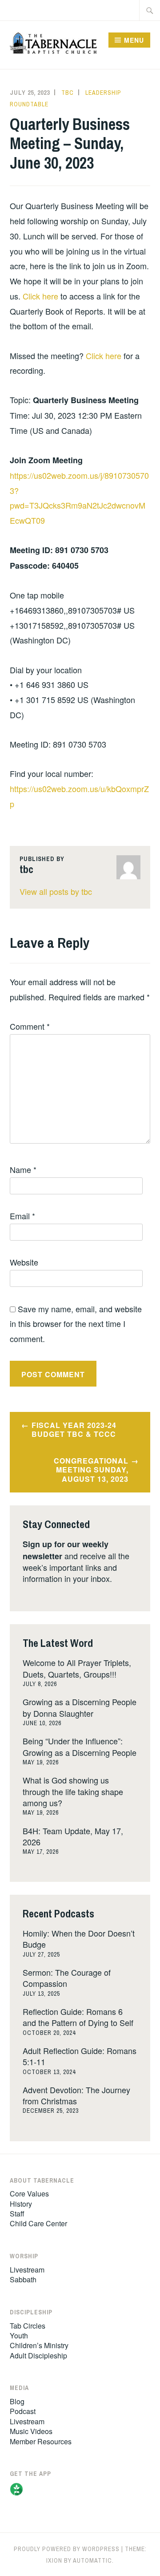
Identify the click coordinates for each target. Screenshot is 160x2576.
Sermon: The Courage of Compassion (67, 1978)
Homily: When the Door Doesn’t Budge (79, 1939)
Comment (30, 1026)
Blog (17, 2401)
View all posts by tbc (56, 891)
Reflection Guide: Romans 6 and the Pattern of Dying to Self (78, 2017)
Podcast (23, 2411)
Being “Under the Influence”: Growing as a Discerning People (80, 1746)
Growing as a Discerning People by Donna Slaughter (80, 1707)
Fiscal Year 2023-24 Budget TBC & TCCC (74, 1430)
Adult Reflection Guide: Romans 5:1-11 (80, 2056)
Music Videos (31, 2431)
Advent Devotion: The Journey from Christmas (76, 2095)
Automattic (92, 2560)
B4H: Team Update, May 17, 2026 (73, 1836)
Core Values (29, 2194)
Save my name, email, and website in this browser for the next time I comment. (76, 1324)
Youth (19, 2335)
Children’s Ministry (39, 2345)
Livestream (27, 2270)
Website (24, 1262)
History (21, 2204)
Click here (40, 296)
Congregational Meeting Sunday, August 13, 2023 (91, 1470)
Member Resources (41, 2441)
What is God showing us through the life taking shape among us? (73, 1791)
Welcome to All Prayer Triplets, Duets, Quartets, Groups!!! (77, 1668)
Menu (134, 40)
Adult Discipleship (38, 2356)
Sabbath (23, 2279)
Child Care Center (38, 2223)
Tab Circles (28, 2326)
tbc (68, 93)
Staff (17, 2214)
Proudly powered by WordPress (67, 2549)
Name (23, 1169)
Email (22, 1216)
